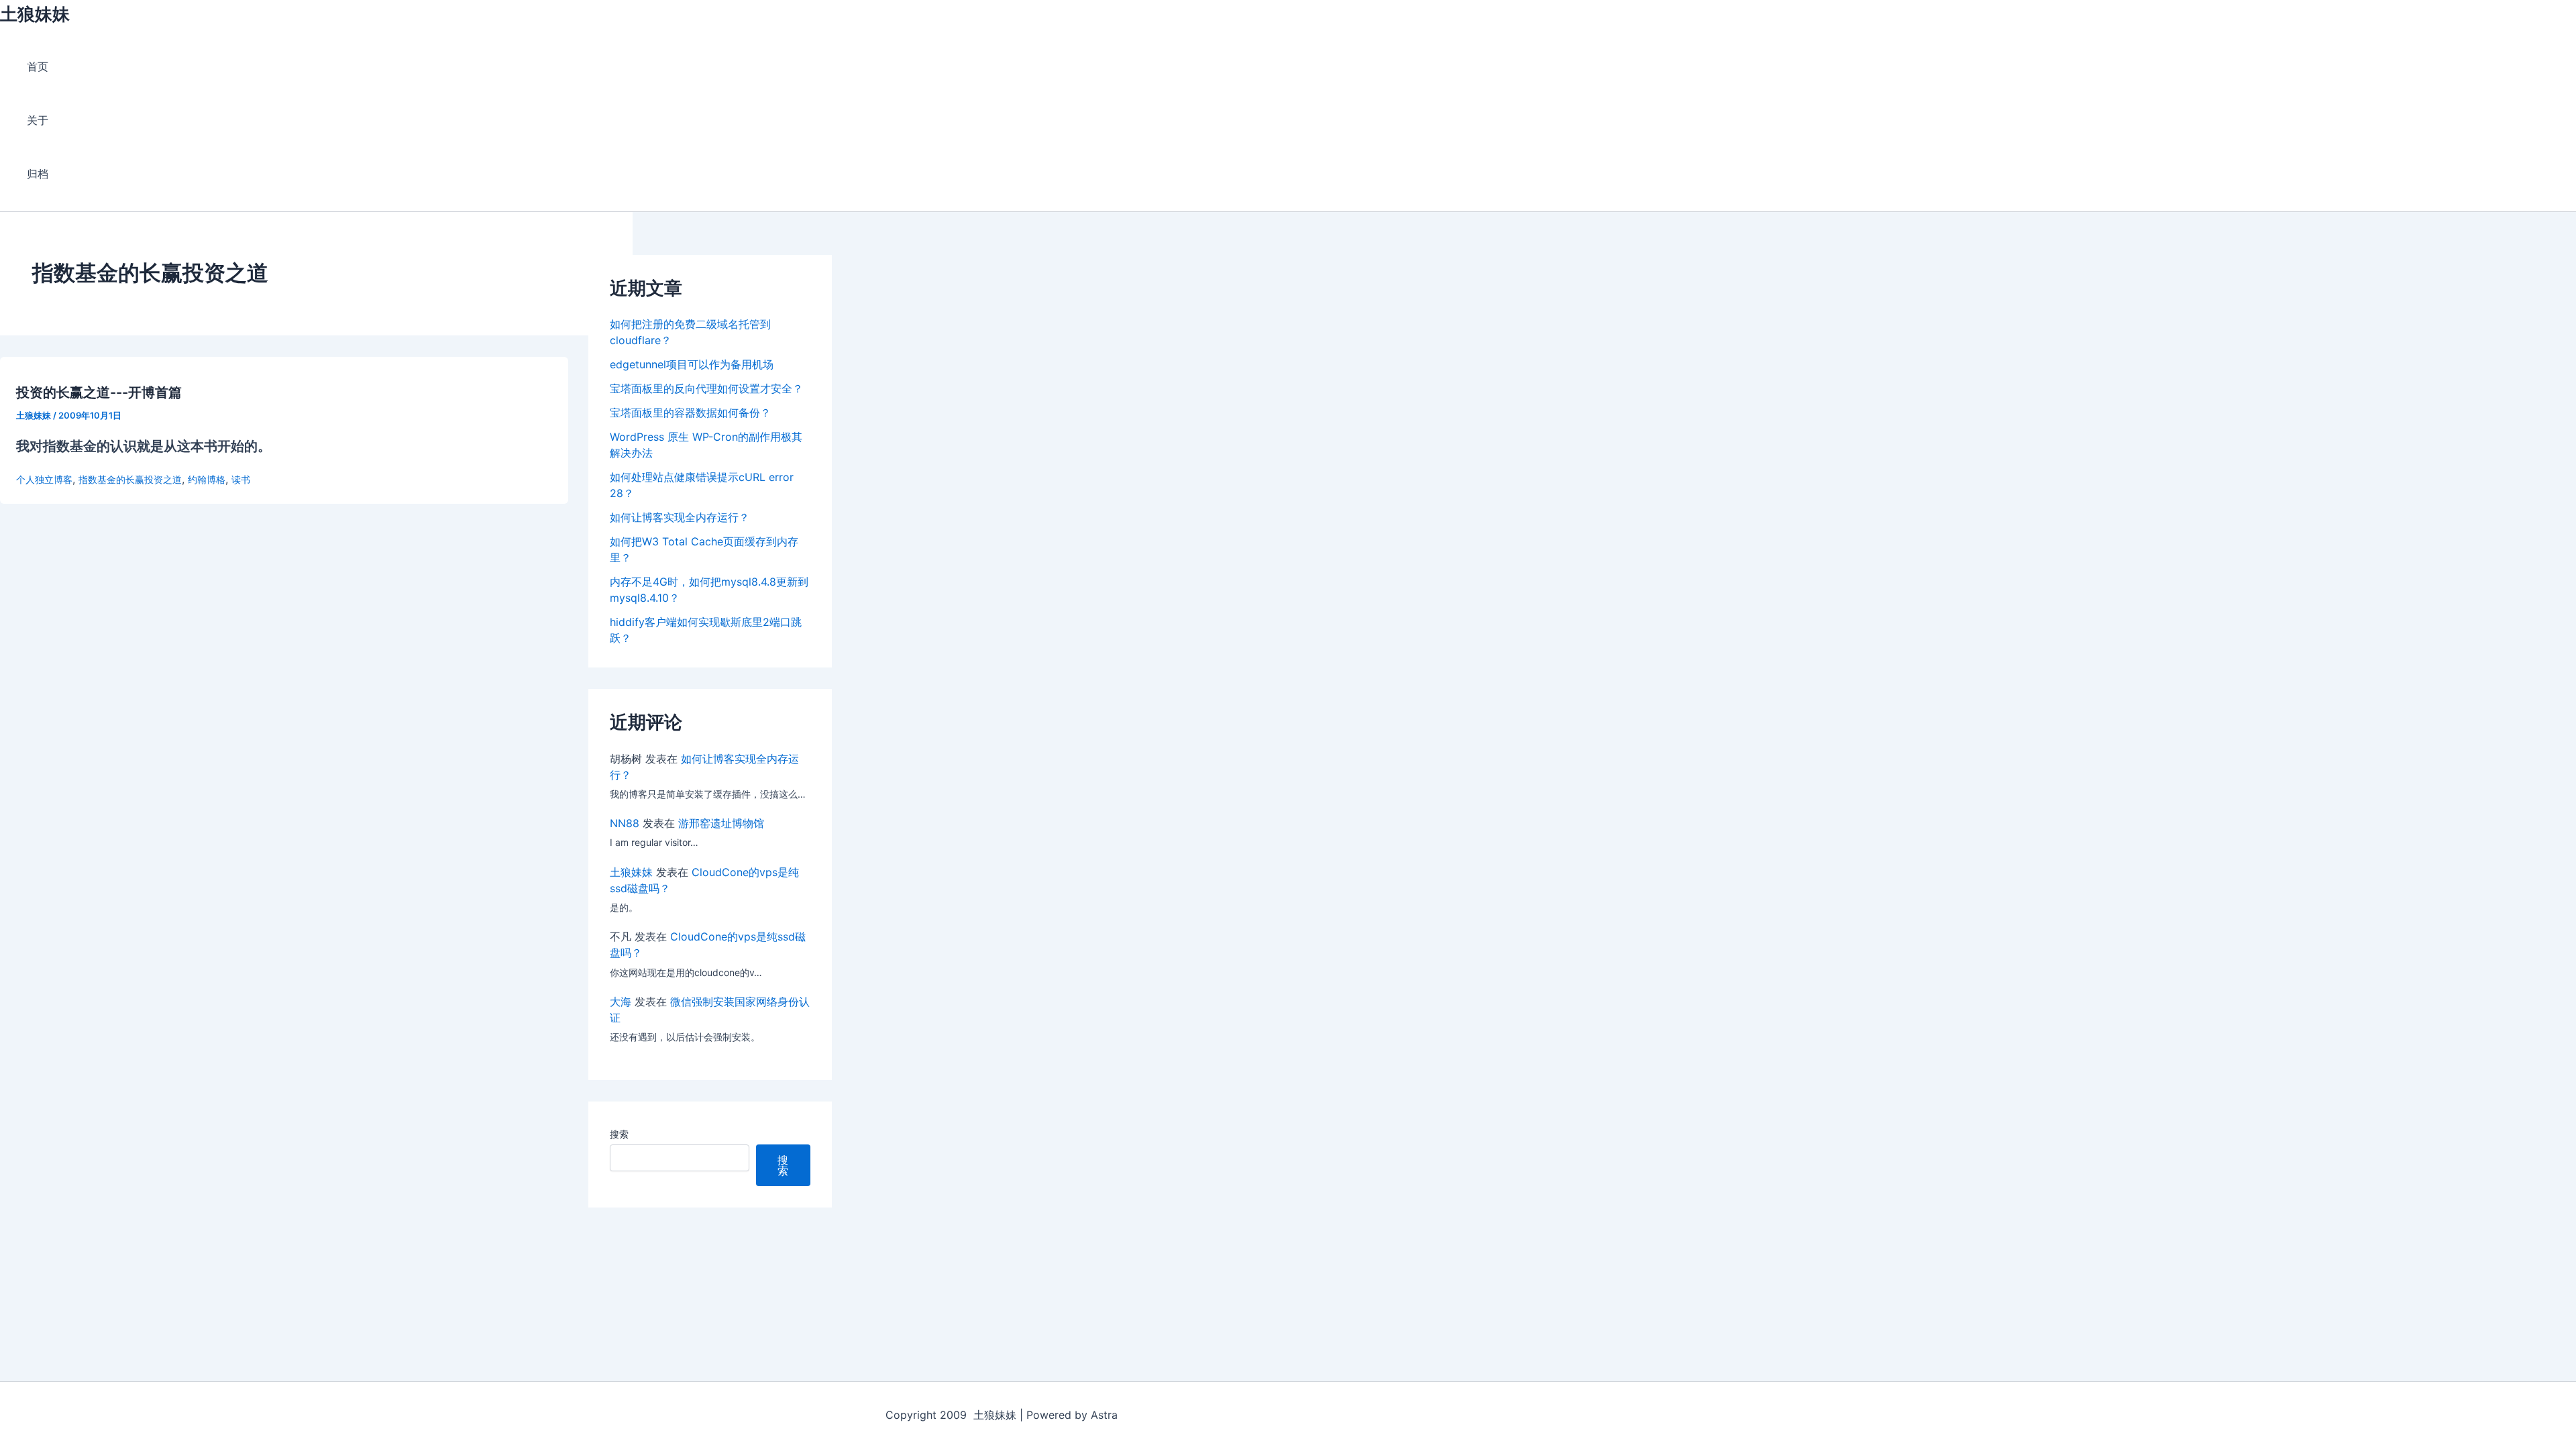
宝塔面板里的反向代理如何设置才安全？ (706, 388)
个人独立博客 (44, 479)
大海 (621, 1002)
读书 (241, 479)
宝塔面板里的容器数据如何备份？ (690, 413)
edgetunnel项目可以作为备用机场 (692, 364)
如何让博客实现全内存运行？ (680, 517)
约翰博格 (207, 479)
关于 (38, 120)
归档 (38, 174)
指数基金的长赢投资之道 (130, 479)
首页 (38, 66)
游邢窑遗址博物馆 (721, 823)
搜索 (619, 1134)
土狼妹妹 (35, 14)
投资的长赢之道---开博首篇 (99, 392)
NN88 (625, 823)
